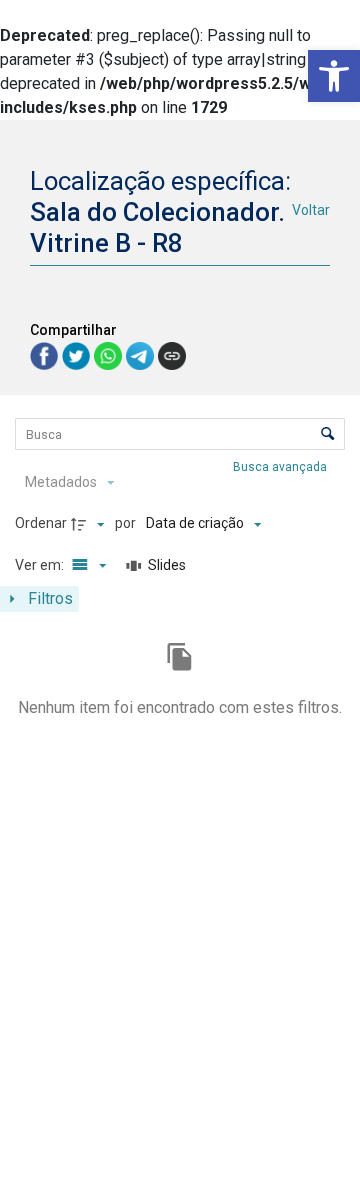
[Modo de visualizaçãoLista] (86, 566)
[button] (334, 76)
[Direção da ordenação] (90, 524)
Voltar (311, 210)
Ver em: (41, 565)
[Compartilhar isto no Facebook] (46, 354)
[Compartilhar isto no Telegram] (142, 354)
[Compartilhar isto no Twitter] (78, 354)
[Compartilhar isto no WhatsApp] (110, 354)
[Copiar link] (172, 356)
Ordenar (41, 523)
